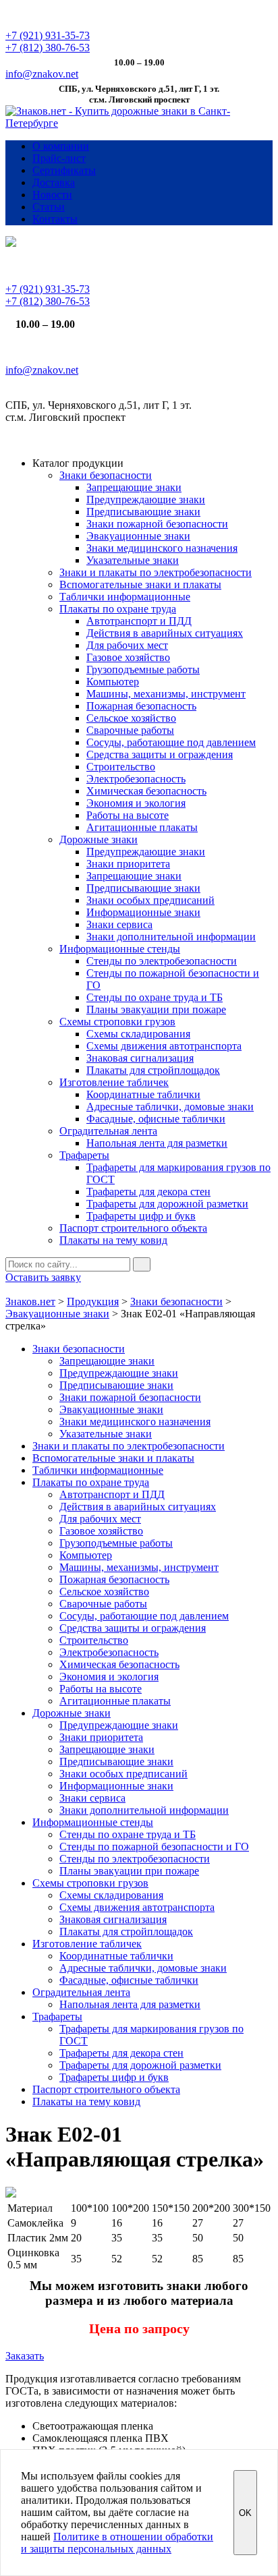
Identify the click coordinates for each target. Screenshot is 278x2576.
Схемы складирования (138, 1034)
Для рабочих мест (127, 645)
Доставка (54, 182)
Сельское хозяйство (131, 718)
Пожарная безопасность (141, 706)
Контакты (55, 219)
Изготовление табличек (114, 1082)
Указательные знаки (133, 560)
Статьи (49, 207)
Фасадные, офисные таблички (156, 1119)
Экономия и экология (136, 803)
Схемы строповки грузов (117, 1022)
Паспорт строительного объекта (133, 1228)
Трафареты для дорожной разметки (167, 1204)
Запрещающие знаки (134, 487)
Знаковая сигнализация (140, 1058)
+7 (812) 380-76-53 (48, 48)
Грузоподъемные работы (143, 669)
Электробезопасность (136, 779)
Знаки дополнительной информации (171, 937)
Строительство (121, 767)
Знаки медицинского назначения (162, 548)
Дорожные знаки (99, 839)
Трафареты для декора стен (148, 1192)
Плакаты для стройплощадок (153, 1070)
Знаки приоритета (128, 864)
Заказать (25, 2356)
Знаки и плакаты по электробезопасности (156, 572)
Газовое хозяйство (128, 657)
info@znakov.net (42, 74)
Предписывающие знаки (143, 512)
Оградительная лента (108, 1131)
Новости (52, 195)
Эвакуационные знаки (138, 536)
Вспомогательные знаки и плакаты (140, 584)
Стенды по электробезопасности (162, 961)
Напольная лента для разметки (157, 1143)
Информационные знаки (143, 912)
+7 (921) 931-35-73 (48, 35)
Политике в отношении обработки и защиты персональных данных (117, 2543)
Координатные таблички (143, 1094)
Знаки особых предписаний (150, 900)
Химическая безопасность (146, 791)
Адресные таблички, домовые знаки (170, 1107)
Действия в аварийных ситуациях (165, 633)
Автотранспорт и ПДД (139, 621)
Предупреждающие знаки (146, 499)
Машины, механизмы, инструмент (166, 694)
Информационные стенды (120, 949)
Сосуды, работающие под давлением (171, 742)
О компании (61, 146)
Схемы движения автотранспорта (164, 1046)
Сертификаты (64, 170)
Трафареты (84, 1155)
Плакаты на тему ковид (113, 1240)
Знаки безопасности (106, 475)
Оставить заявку (43, 1277)
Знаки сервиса (119, 924)
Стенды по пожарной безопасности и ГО (154, 1847)
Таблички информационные (125, 597)
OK (245, 2513)
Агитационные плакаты (142, 827)
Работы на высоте (128, 815)
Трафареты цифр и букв (141, 1216)
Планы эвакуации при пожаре (156, 1009)
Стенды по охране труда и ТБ (155, 997)
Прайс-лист (59, 158)
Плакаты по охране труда (118, 609)
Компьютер (113, 682)
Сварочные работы (130, 730)
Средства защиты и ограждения (160, 754)
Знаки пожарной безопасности (157, 524)
